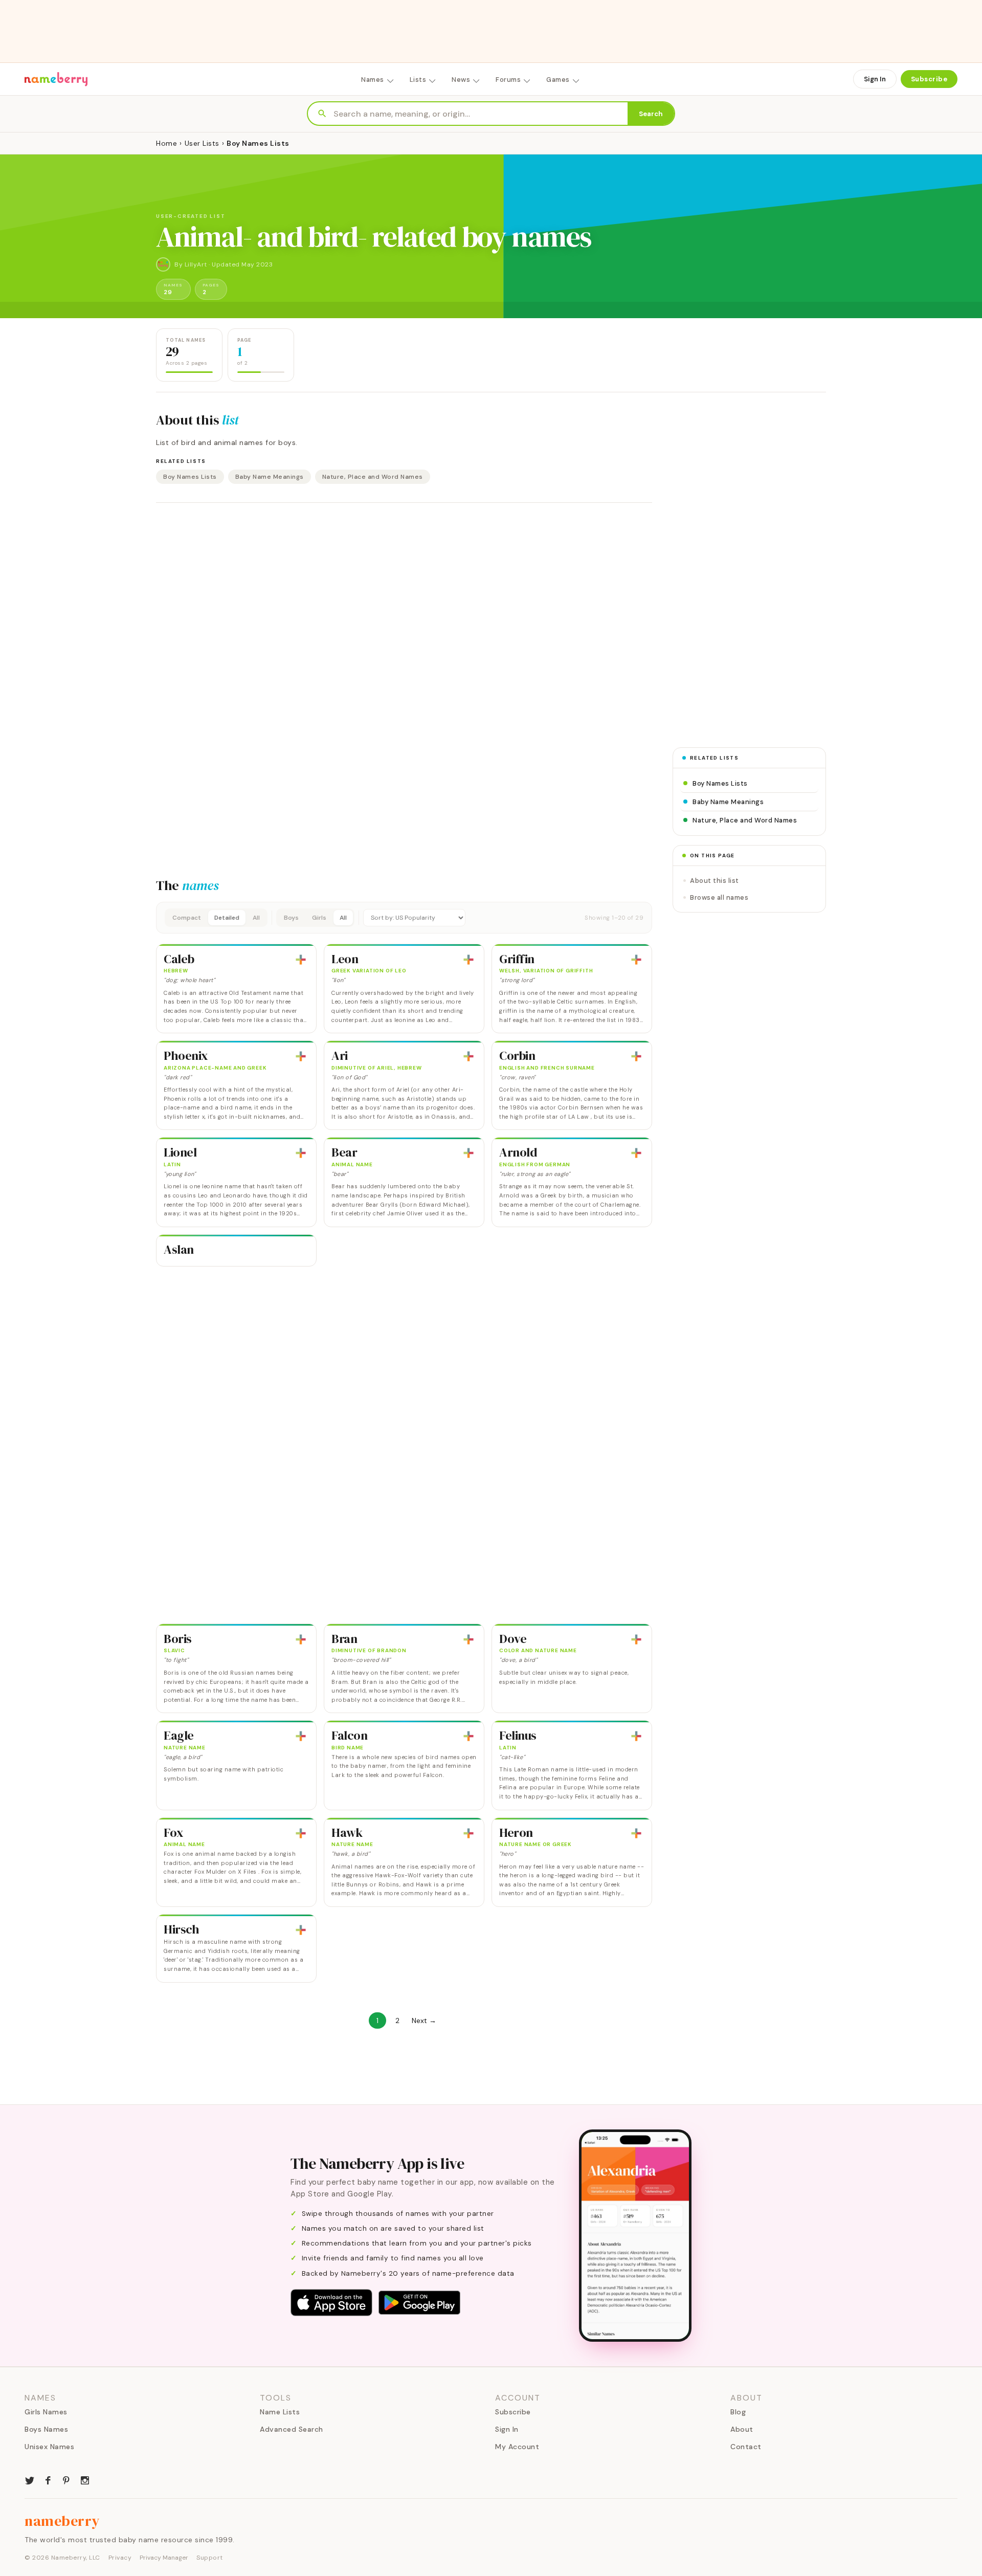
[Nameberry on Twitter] (30, 2479)
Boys (291, 918)
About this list (715, 881)
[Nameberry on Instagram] (85, 2479)
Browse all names (719, 897)
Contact (746, 2447)
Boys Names (46, 2429)
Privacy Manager (164, 2558)
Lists (418, 80)
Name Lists (280, 2412)
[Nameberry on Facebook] (48, 2479)
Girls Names (46, 2412)
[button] (404, 918)
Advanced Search (292, 2429)
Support (210, 2558)
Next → (424, 2020)
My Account (517, 2447)
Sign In (875, 79)
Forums (508, 80)
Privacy (120, 2558)
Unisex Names (49, 2447)
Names (373, 80)
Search (651, 114)
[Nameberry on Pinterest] (66, 2479)
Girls (319, 918)
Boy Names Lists (190, 477)
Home (166, 143)
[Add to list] (301, 960)
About (742, 2429)
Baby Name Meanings (270, 477)
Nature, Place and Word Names (373, 477)
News (461, 80)
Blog (738, 2412)
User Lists (202, 143)
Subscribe (929, 79)
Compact (187, 918)
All (256, 918)
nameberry (62, 2521)
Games (558, 80)
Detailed (227, 918)
